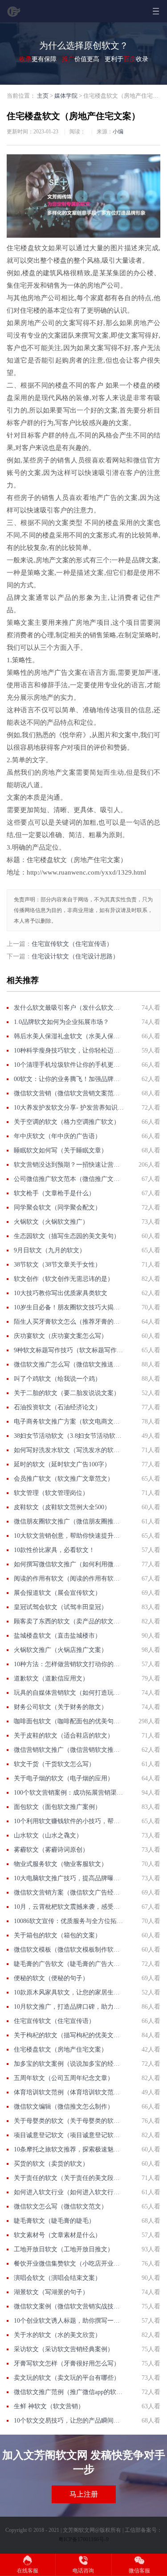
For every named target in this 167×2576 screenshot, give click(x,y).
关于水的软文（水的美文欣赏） (57, 2335)
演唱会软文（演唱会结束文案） (57, 2278)
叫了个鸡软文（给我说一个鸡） (57, 1379)
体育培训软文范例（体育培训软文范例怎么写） (69, 2092)
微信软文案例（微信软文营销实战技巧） (69, 2306)
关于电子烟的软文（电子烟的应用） (64, 1778)
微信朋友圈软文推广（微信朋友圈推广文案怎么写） (69, 1521)
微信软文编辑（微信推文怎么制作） (64, 2107)
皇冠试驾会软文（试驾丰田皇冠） (61, 1607)
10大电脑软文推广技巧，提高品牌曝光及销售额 (69, 1878)
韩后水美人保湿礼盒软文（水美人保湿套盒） (69, 1036)
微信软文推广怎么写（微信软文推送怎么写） (69, 1364)
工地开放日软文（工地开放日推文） (64, 2249)
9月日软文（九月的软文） (50, 1250)
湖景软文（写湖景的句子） (51, 2292)
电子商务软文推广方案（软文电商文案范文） (69, 1422)
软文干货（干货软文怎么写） (54, 1764)
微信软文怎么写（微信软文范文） (61, 2207)
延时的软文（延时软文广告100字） (62, 1464)
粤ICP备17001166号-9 (83, 2539)
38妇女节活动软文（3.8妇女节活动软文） (69, 1436)
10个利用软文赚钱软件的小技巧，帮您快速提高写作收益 (69, 1821)
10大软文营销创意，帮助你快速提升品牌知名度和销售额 (69, 1536)
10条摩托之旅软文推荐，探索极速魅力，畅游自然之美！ (69, 2149)
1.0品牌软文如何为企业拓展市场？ (61, 1022)
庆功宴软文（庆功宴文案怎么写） (61, 1336)
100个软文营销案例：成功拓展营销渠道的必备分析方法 (69, 1793)
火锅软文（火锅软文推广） (51, 1222)
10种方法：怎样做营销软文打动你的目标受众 (69, 1664)
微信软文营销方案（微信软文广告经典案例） (69, 1893)
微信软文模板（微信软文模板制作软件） (69, 1950)
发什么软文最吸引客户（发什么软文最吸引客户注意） (69, 1008)
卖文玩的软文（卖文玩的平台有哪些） (67, 2378)
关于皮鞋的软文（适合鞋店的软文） (64, 1736)
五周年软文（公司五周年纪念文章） (64, 2078)
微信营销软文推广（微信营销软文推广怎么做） (69, 1750)
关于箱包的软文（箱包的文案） (57, 1935)
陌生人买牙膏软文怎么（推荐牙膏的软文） (69, 1322)
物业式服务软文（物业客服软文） (61, 1864)
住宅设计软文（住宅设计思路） (75, 956)
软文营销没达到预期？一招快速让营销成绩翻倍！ (69, 1165)
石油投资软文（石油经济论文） (57, 1407)
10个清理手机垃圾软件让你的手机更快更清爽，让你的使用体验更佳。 (69, 1065)
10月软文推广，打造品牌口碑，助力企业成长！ (69, 2007)
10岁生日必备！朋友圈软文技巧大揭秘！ (69, 1307)
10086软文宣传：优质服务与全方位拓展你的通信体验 (69, 1921)
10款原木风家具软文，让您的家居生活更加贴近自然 (69, 1992)
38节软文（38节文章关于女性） (57, 1265)
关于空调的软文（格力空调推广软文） (67, 1122)
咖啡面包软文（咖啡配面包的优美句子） (69, 1721)
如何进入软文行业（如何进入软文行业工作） (69, 2192)
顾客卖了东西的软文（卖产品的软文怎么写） (69, 1621)
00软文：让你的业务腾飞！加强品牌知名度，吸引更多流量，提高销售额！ (69, 1079)
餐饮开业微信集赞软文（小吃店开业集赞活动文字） (69, 2264)
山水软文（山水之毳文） (48, 1835)
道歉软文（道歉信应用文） (51, 1678)
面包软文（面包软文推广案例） (57, 1807)
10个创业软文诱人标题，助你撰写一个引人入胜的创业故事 (69, 2321)
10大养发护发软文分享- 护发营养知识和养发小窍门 (69, 1108)
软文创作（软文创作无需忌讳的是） (64, 1279)
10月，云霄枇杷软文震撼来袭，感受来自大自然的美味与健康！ (69, 1907)
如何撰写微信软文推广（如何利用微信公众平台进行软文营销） (69, 1564)
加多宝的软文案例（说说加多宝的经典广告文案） (69, 2064)
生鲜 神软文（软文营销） (49, 2406)
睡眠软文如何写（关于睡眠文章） (61, 1150)
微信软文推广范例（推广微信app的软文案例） (69, 2392)
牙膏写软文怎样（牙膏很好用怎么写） (67, 2363)
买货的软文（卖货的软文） (51, 2164)
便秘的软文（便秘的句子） (51, 1978)
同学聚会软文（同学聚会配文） (57, 1207)
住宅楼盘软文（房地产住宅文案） (61, 2050)
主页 (43, 96)
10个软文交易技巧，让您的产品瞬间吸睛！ (69, 2421)
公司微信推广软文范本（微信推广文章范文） (69, 1179)
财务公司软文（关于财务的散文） (61, 1707)
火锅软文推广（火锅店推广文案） (61, 1650)
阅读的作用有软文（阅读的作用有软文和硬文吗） (69, 1579)
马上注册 (84, 2494)
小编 (118, 132)
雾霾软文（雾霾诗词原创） (51, 1850)
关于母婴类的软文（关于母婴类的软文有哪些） (69, 2121)
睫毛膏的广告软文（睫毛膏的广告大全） (69, 1964)
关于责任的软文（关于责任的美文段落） (69, 2178)
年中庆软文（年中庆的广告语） (57, 1136)
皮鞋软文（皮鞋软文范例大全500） (62, 1507)
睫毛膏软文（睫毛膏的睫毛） (54, 2221)
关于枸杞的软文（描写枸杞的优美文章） (69, 2035)
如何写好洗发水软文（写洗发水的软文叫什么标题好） (69, 1450)
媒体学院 (66, 96)
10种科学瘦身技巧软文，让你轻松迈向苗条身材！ (69, 1051)
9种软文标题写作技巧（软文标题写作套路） (69, 1350)
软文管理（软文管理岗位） (51, 1493)
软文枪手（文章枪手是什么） (54, 1193)
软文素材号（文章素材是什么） (57, 2235)
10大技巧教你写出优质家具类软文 (61, 1293)
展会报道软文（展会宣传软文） (57, 1593)
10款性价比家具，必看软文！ (54, 1550)
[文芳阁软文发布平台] (14, 15)
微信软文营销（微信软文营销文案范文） (69, 1093)
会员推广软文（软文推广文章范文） (64, 1479)
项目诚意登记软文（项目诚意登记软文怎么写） (69, 2135)
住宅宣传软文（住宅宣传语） (72, 944)
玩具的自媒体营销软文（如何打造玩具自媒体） (69, 1693)
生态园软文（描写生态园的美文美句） (67, 1236)
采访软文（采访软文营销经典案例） (64, 2349)
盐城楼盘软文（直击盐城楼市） (57, 1636)
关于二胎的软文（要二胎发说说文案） (67, 1393)
